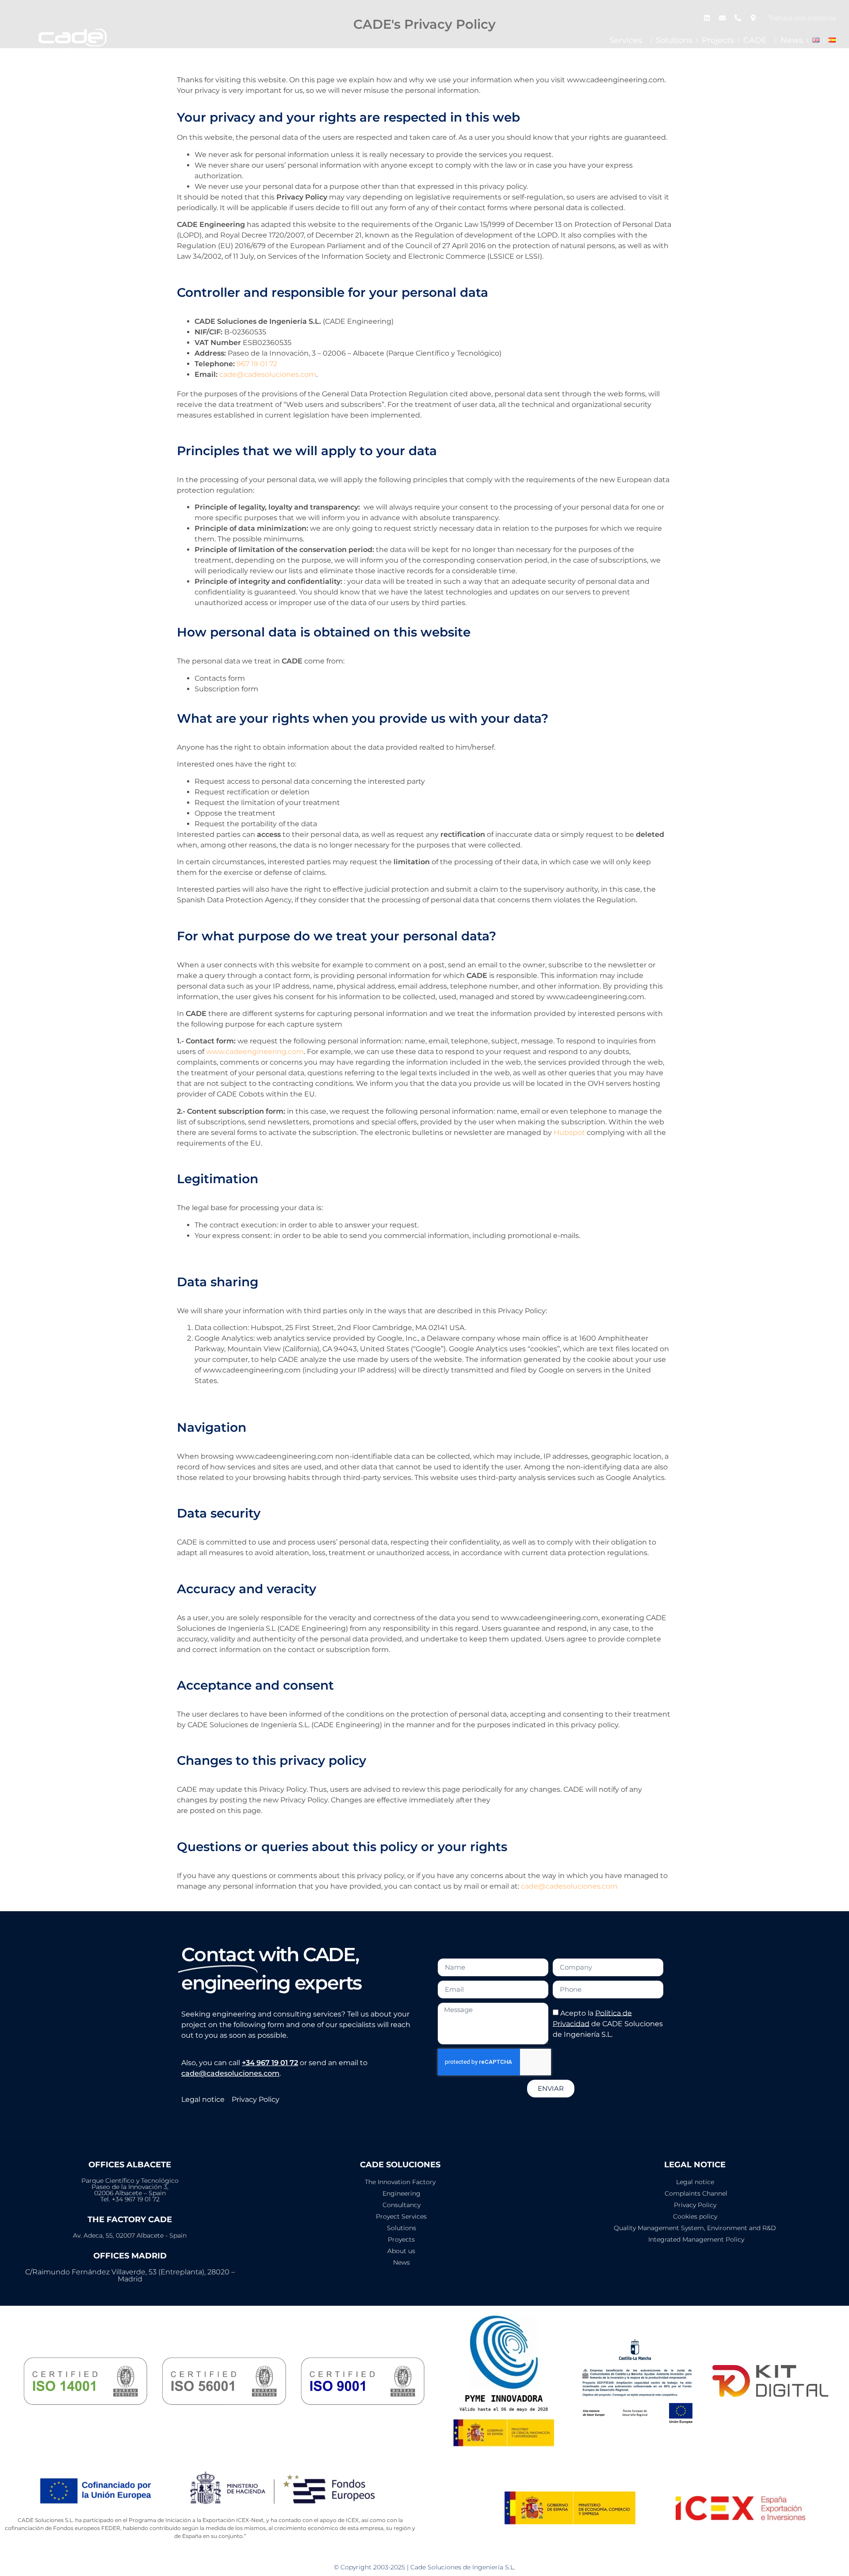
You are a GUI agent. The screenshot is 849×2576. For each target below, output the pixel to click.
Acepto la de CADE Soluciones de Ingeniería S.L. (608, 2023)
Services (626, 40)
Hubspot (569, 1133)
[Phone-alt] (738, 18)
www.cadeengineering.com (255, 1052)
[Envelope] (722, 18)
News (792, 40)
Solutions (674, 40)
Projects (718, 40)
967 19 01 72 (257, 364)
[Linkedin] (707, 18)
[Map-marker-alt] (753, 18)
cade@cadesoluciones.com (268, 374)
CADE (755, 40)
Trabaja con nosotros (802, 18)
